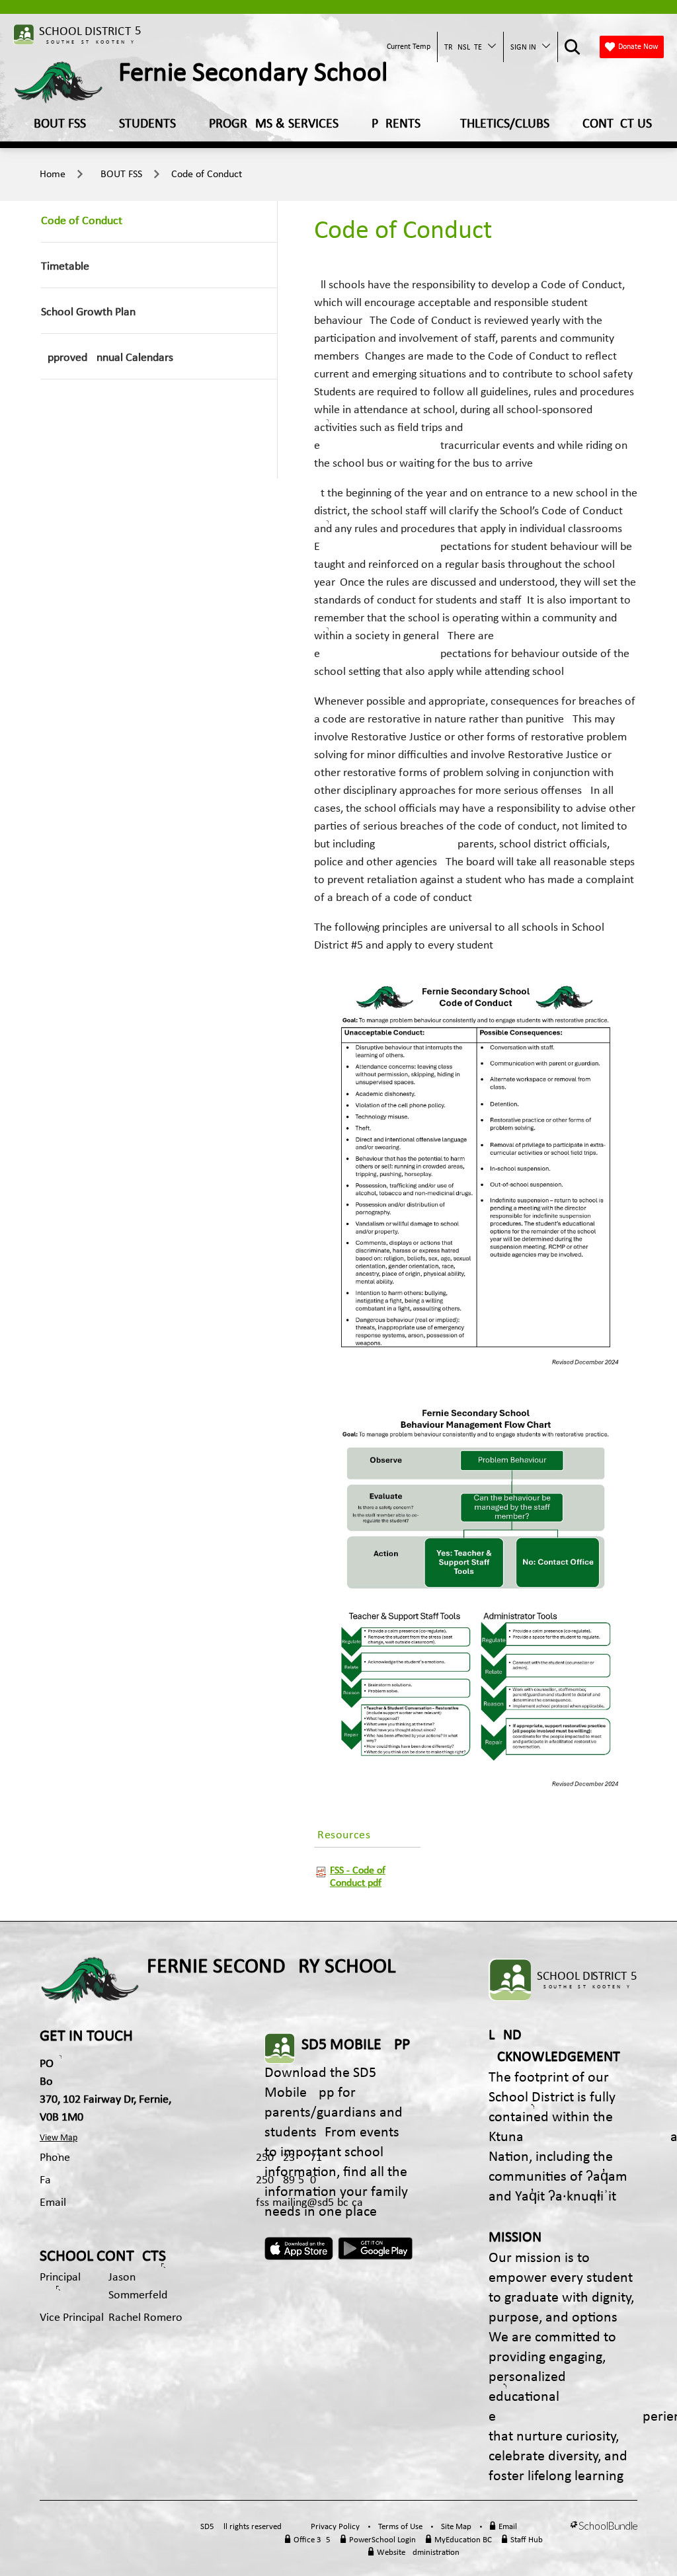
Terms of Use (400, 2527)
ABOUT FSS (56, 124)
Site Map (456, 2527)
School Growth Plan (88, 312)
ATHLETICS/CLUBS (501, 124)
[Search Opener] (572, 47)
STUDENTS (147, 124)
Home (53, 175)
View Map (59, 2138)
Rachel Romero (145, 2318)
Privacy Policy (335, 2527)
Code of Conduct (207, 175)
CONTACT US (617, 124)
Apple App (300, 2249)
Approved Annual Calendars (107, 358)
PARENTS (396, 124)
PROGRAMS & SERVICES (274, 124)
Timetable (65, 267)
